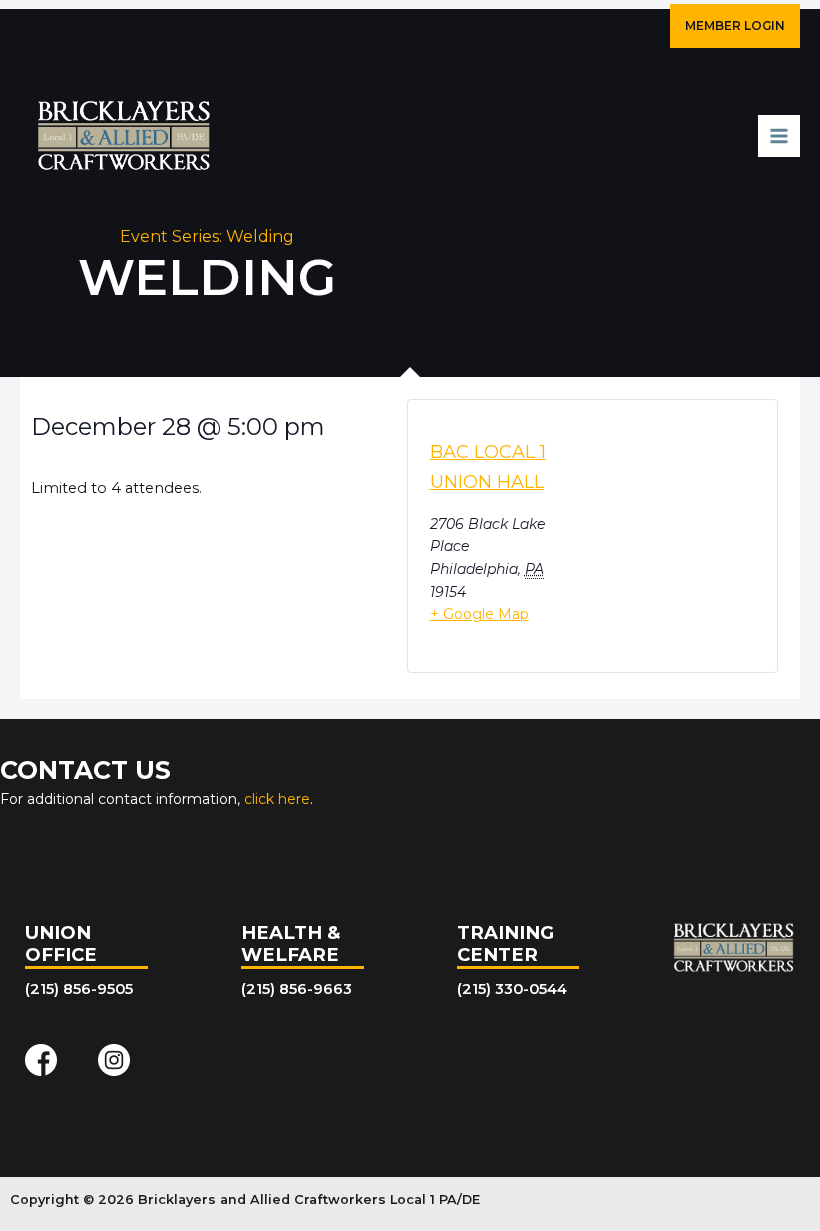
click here (277, 799)
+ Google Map (479, 614)
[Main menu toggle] (779, 136)
